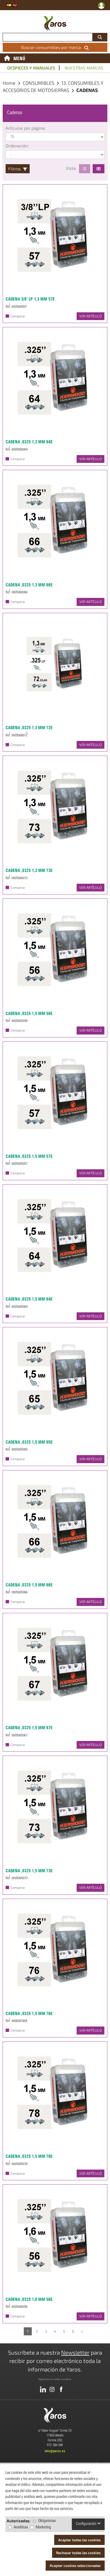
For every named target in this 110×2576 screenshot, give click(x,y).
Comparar (18, 316)
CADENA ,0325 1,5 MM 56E (29, 1013)
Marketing (43, 2527)
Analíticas (21, 2527)
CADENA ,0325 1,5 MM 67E (29, 1728)
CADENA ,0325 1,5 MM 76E (29, 2013)
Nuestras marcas (84, 68)
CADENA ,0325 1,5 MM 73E (29, 1871)
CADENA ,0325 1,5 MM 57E (29, 1156)
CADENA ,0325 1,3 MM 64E (29, 442)
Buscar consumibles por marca (52, 47)
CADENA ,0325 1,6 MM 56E (29, 2299)
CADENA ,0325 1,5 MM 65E (29, 1442)
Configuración (87, 2524)
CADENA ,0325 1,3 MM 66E (29, 585)
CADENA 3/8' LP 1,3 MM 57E (30, 299)
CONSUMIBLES (39, 83)
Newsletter (75, 2352)
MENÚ (19, 58)
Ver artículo (91, 316)
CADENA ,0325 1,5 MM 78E (29, 2156)
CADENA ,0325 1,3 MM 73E (29, 870)
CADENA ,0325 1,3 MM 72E (29, 728)
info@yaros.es (55, 2451)
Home (9, 83)
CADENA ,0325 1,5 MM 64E (29, 1299)
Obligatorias (47, 2521)
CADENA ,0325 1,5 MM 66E (29, 1585)
